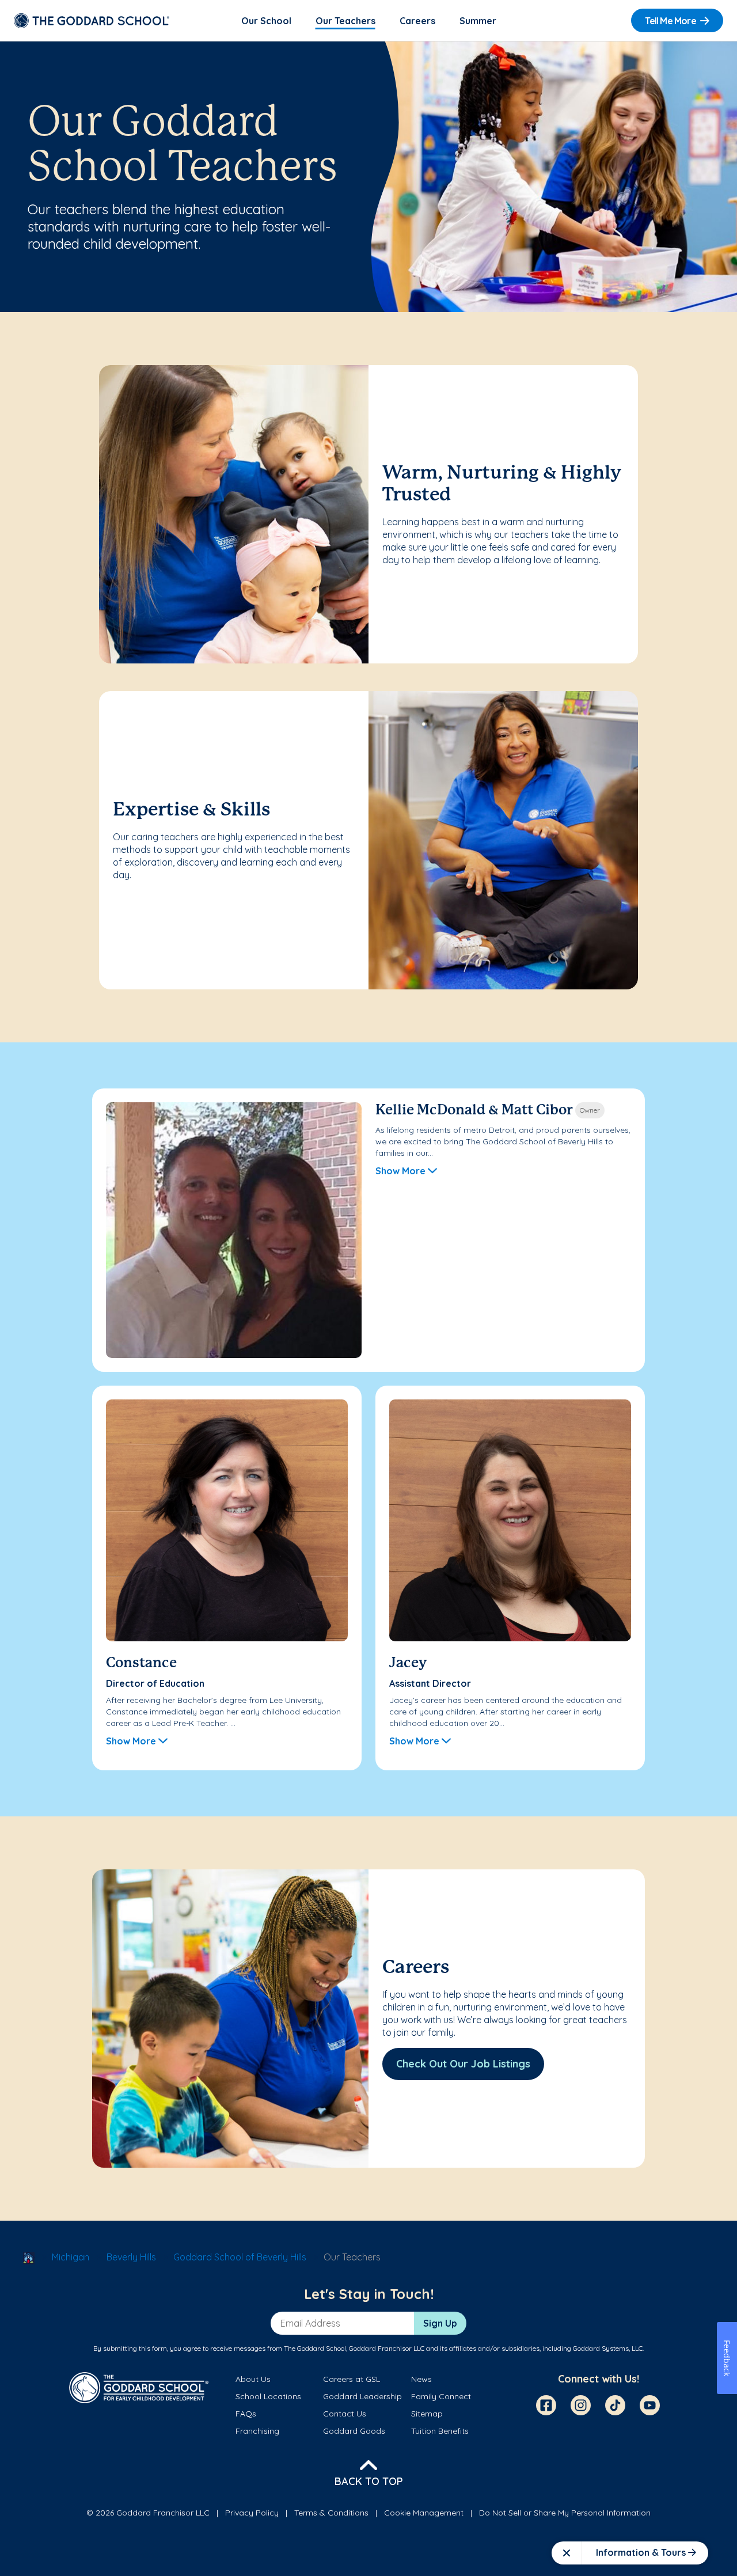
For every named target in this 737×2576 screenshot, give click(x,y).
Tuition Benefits (440, 2431)
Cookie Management (424, 2513)
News (421, 2379)
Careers (417, 21)
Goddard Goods (354, 2431)
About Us (253, 2379)
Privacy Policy (252, 2513)
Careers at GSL (352, 2379)
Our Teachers (345, 21)
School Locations (268, 2396)
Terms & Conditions (331, 2513)
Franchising (257, 2431)
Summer (478, 21)
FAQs (246, 2414)
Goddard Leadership (362, 2396)
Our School (266, 21)
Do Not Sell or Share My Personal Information (565, 2513)
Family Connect (441, 2396)
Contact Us (345, 2414)
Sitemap (427, 2414)
